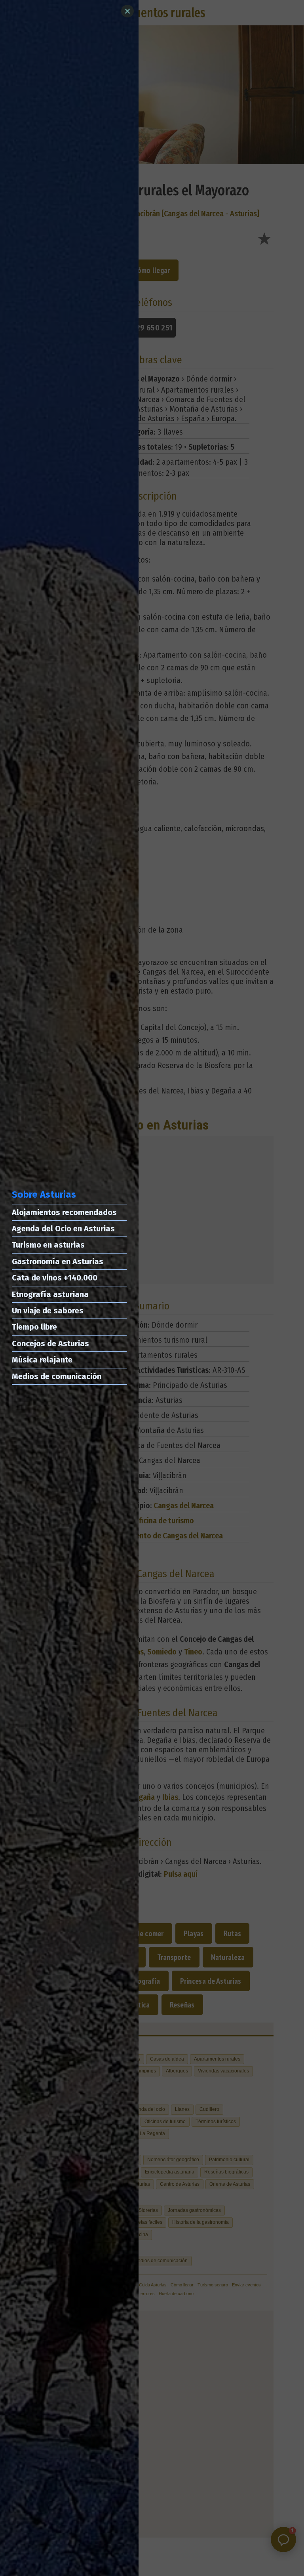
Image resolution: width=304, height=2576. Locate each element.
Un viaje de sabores (48, 1311)
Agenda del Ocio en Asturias (63, 1229)
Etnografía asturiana (50, 1294)
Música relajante (42, 1360)
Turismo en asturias (48, 1245)
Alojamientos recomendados (64, 1212)
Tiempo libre (34, 1327)
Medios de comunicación (57, 1376)
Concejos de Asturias (50, 1343)
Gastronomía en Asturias (58, 1261)
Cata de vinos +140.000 (55, 1278)
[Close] (127, 11)
